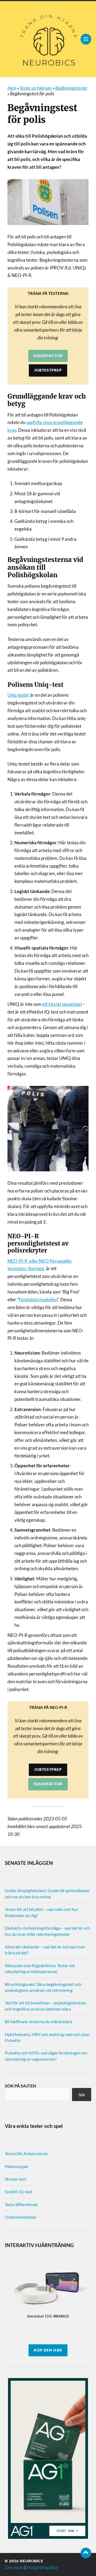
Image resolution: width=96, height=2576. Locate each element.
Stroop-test (15, 2179)
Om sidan (14, 2567)
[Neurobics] (48, 39)
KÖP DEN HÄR (48, 2350)
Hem (12, 88)
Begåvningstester (71, 88)
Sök (82, 2095)
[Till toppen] (86, 2553)
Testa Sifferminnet (21, 2204)
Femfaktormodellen (38, 1300)
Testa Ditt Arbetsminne (26, 2153)
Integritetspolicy (42, 2567)
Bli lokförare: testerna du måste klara (38, 2021)
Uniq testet (18, 695)
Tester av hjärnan (36, 88)
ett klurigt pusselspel (62, 1004)
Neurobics (31, 2561)
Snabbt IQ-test (19, 2191)
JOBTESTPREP (48, 370)
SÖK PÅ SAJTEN (20, 2086)
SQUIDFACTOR (48, 356)
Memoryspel (16, 2166)
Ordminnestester (21, 2217)
